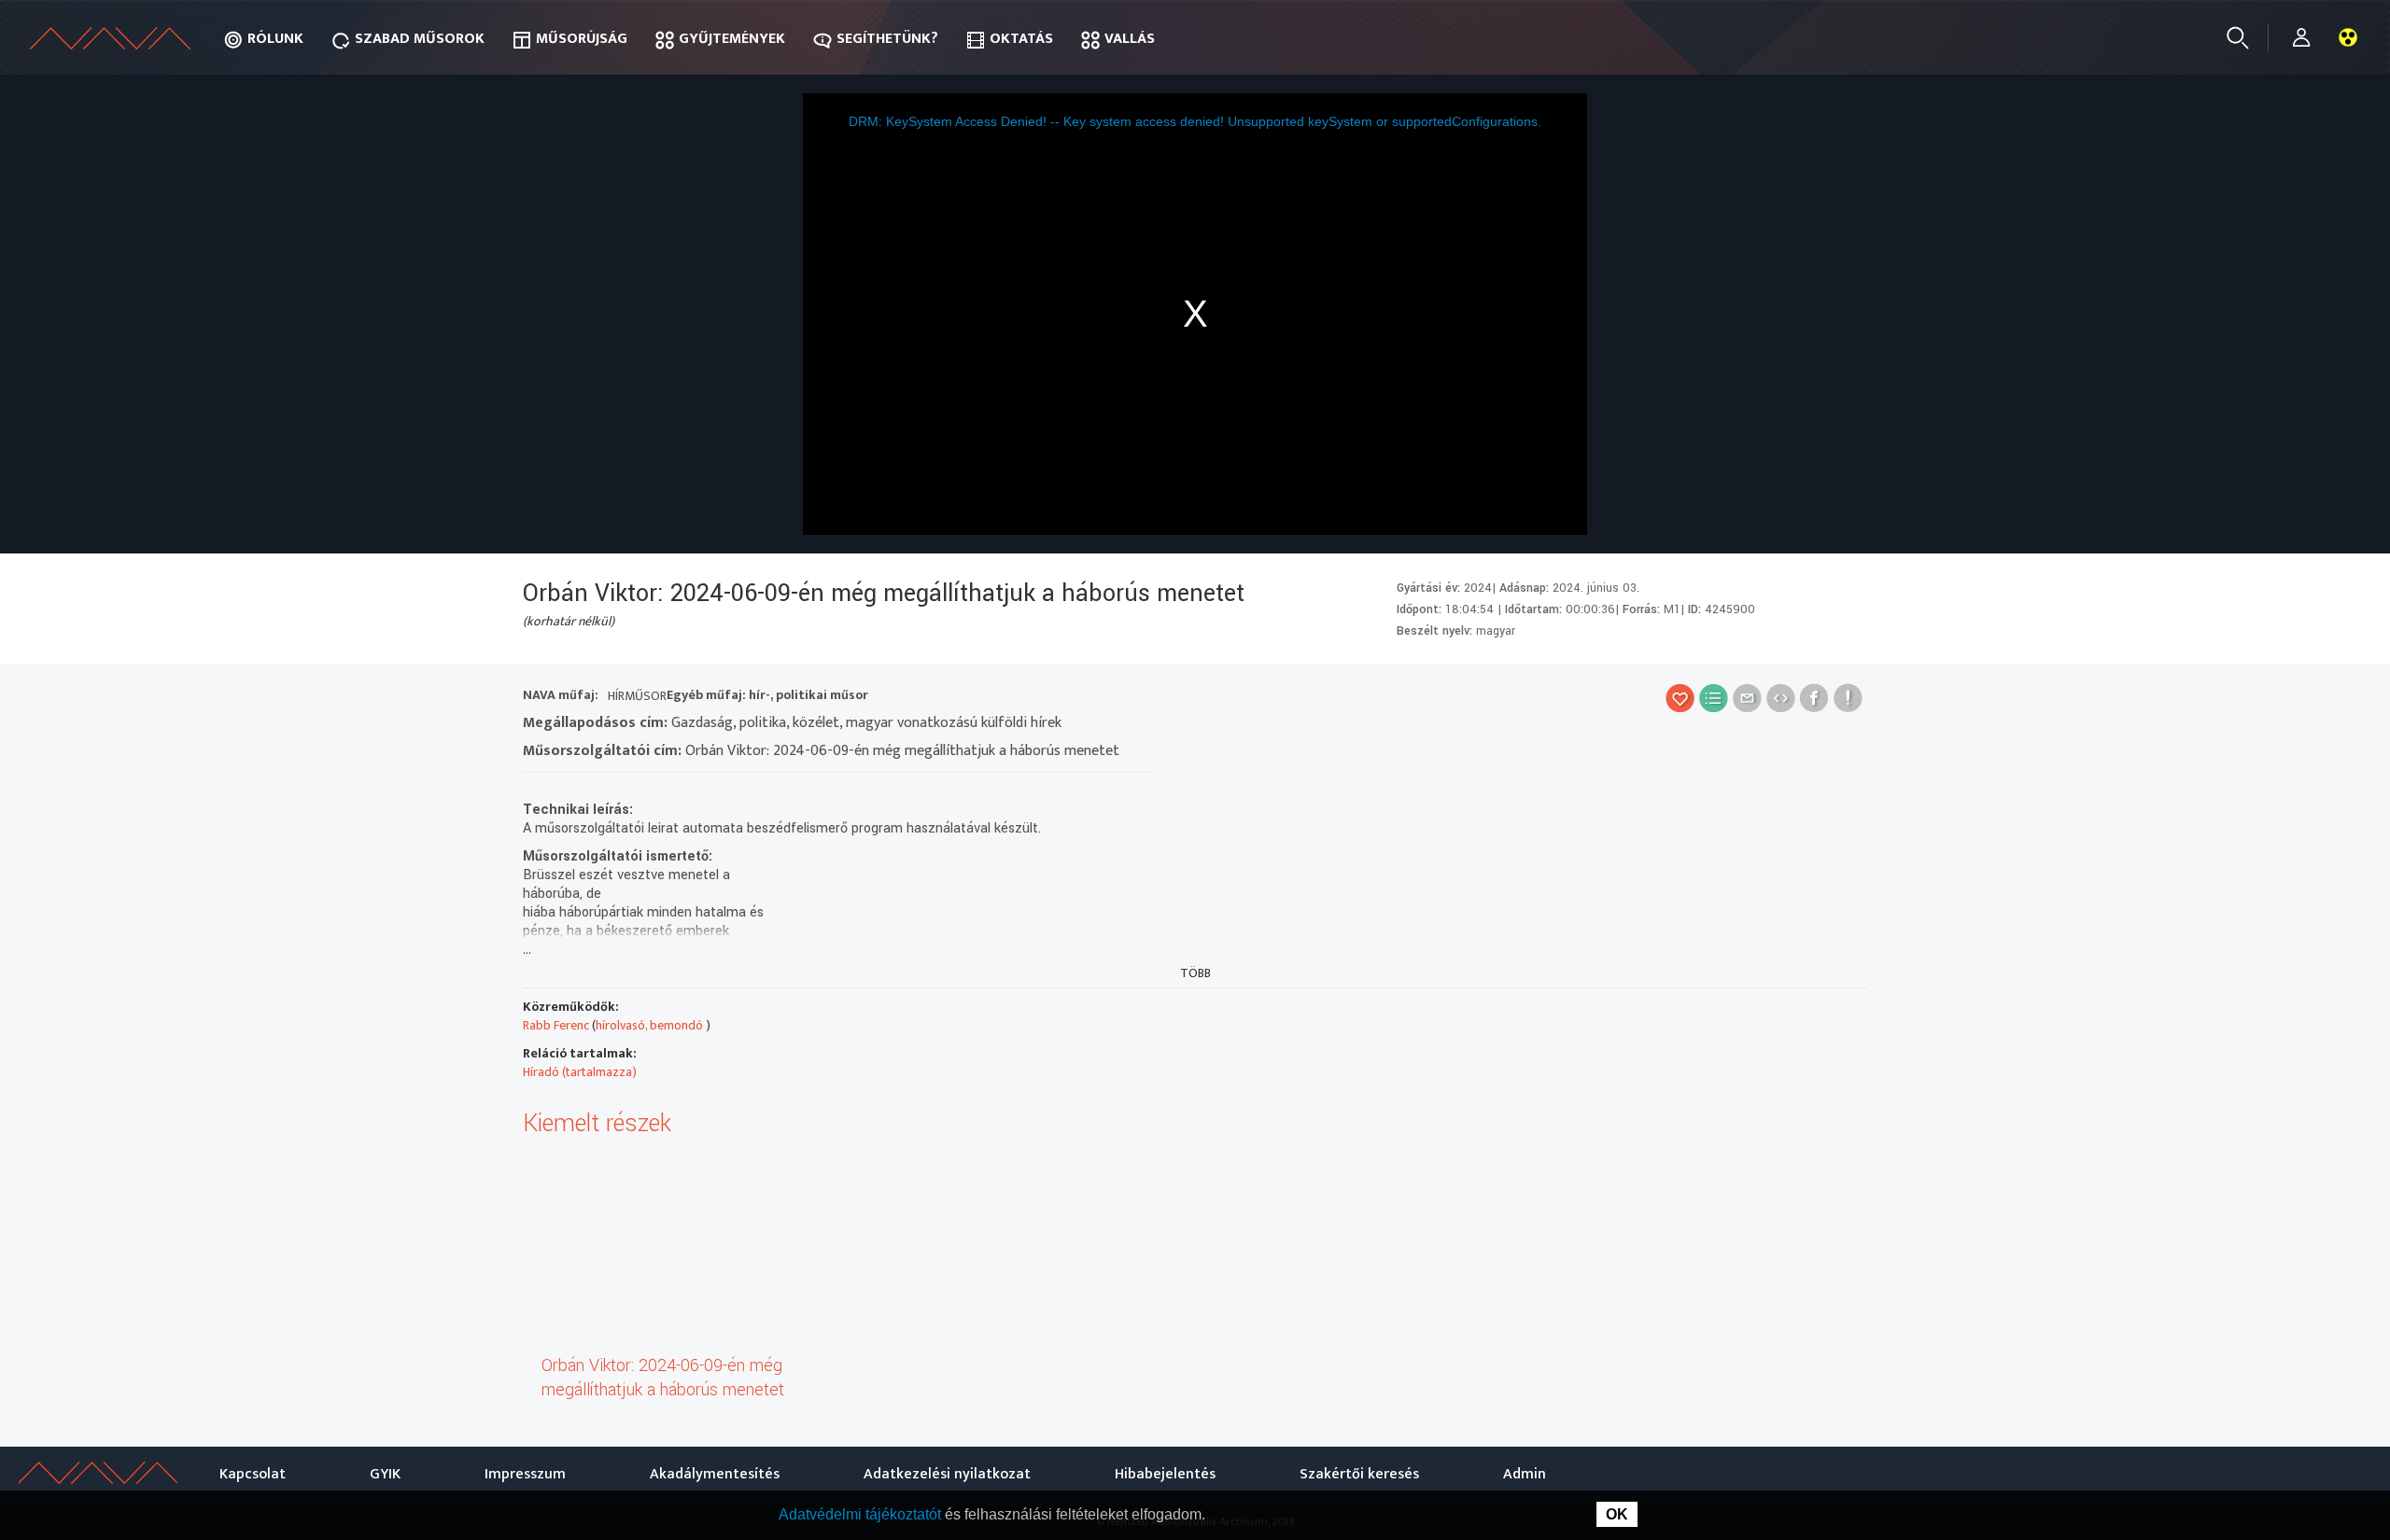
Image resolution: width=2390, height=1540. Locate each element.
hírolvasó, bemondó (651, 1025)
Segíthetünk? (887, 39)
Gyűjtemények (732, 39)
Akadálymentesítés (715, 1474)
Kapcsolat (253, 1474)
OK (1617, 1514)
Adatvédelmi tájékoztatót (862, 1514)
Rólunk (275, 39)
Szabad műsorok (420, 39)
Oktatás (1021, 39)
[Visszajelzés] (1848, 698)
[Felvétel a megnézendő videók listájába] (1714, 698)
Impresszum (525, 1474)
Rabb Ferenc (556, 1025)
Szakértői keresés (1359, 1474)
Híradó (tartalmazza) (580, 1072)
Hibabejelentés (1165, 1474)
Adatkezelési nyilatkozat (947, 1474)
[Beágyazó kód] (1781, 698)
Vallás (1130, 39)
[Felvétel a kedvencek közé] (1680, 698)
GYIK (385, 1474)
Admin (1525, 1474)
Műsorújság (582, 39)
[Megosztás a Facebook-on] (1814, 698)
